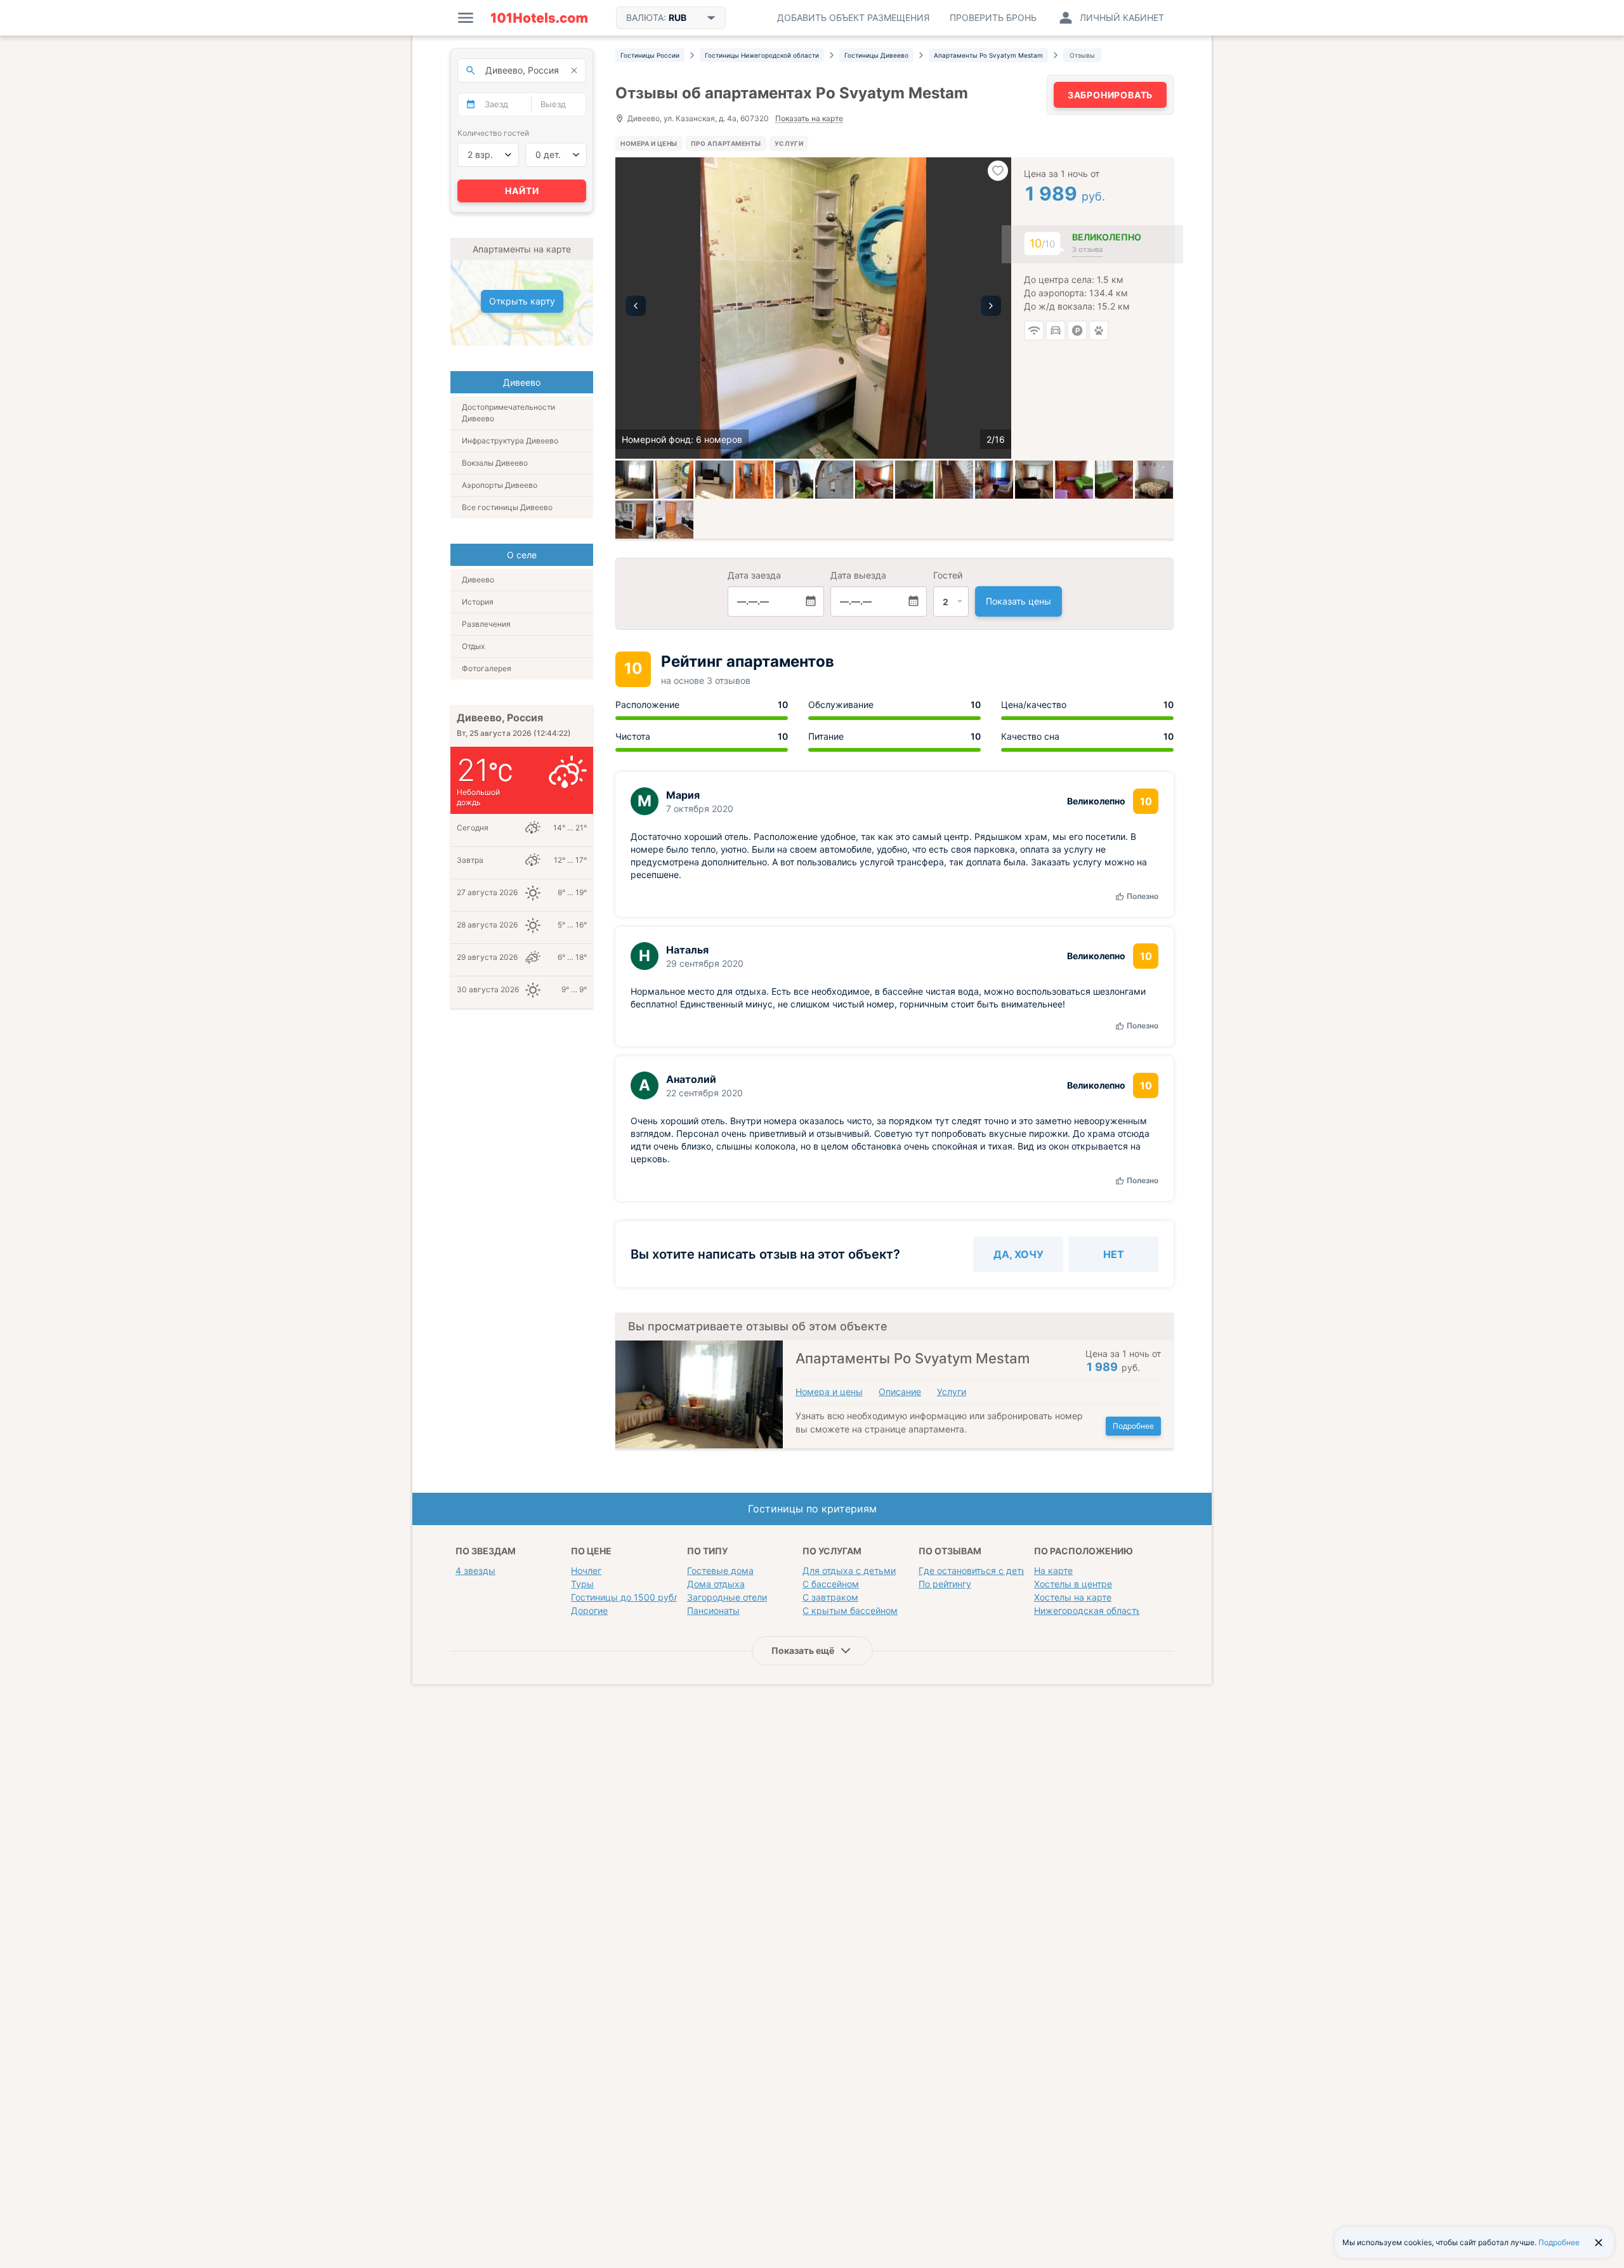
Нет (1114, 1254)
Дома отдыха (716, 1584)
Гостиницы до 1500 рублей (630, 1597)
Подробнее (1133, 1426)
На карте (1053, 1570)
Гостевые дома (720, 1570)
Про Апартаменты (726, 143)
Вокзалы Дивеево (495, 463)
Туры (582, 1584)
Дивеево (478, 580)
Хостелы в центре (1073, 1584)
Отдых (473, 646)
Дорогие (589, 1610)
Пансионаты (713, 1610)
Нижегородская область (1088, 1610)
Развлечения (486, 624)
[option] (813, 308)
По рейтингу (945, 1584)
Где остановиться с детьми (979, 1570)
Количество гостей (493, 133)
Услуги (789, 143)
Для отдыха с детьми (849, 1570)
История (478, 602)
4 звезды (475, 1570)
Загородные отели (727, 1597)
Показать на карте (809, 119)
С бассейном (831, 1584)
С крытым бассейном (850, 1610)
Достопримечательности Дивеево (508, 413)
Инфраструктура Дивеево (510, 441)
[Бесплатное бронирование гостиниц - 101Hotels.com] (539, 18)
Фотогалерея (487, 668)
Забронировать (1110, 95)
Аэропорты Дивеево (500, 485)
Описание (900, 1392)
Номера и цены (649, 143)
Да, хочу (1018, 1254)
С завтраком (830, 1597)
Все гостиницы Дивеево (507, 507)
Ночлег (586, 1570)
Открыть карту (522, 301)
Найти (522, 191)
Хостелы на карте (1073, 1597)
